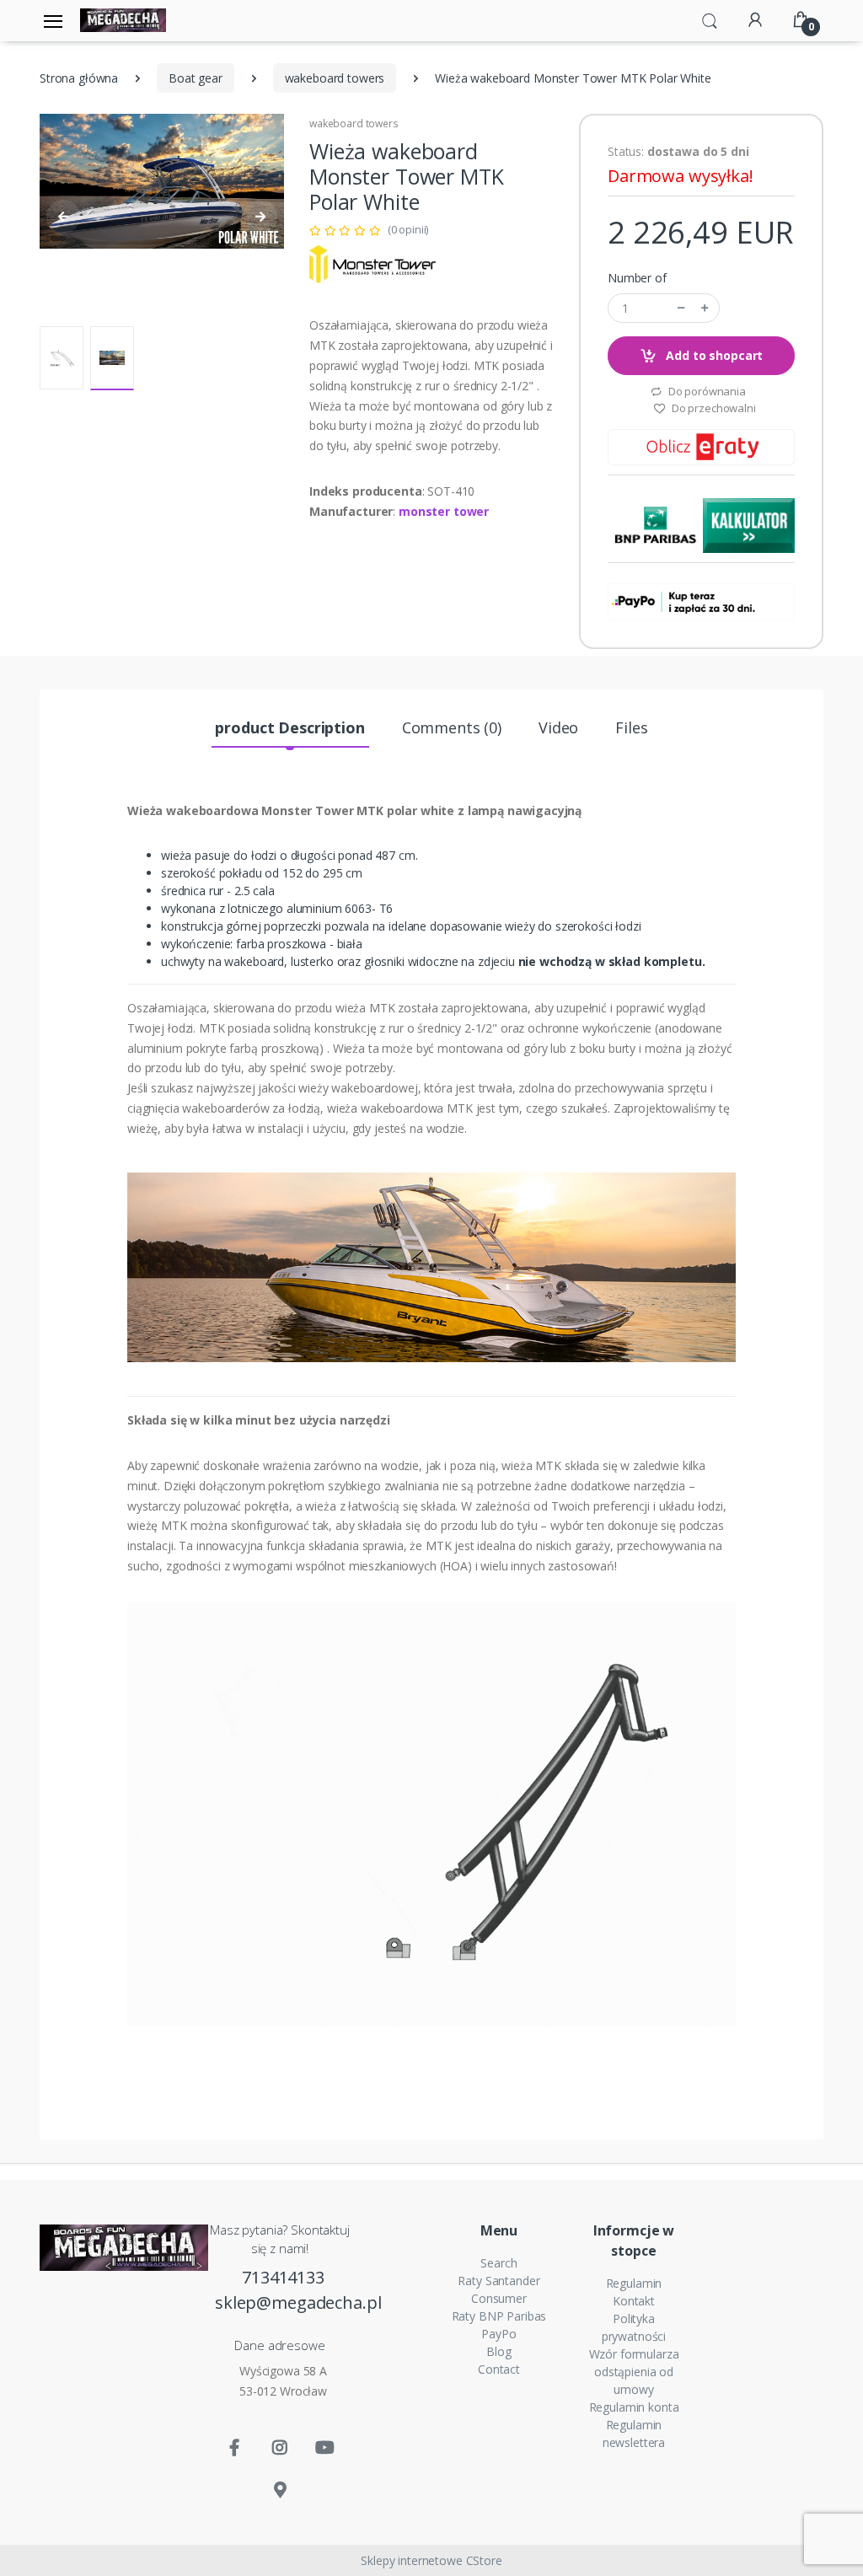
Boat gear (196, 78)
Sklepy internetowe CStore (431, 2560)
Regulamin (634, 2283)
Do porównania (706, 391)
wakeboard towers (335, 78)
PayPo (499, 2334)
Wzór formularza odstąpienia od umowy (634, 2372)
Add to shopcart (713, 355)
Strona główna (79, 78)
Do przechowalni (713, 408)
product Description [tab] (289, 727)
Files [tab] (631, 727)
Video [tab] (558, 727)
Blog (499, 2351)
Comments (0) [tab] (452, 727)
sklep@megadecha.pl (283, 2302)
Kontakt (634, 2301)
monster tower (444, 511)
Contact (499, 2369)
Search (499, 2263)
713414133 (283, 2277)
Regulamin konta (634, 2407)
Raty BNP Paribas (499, 2316)
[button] (710, 19)
